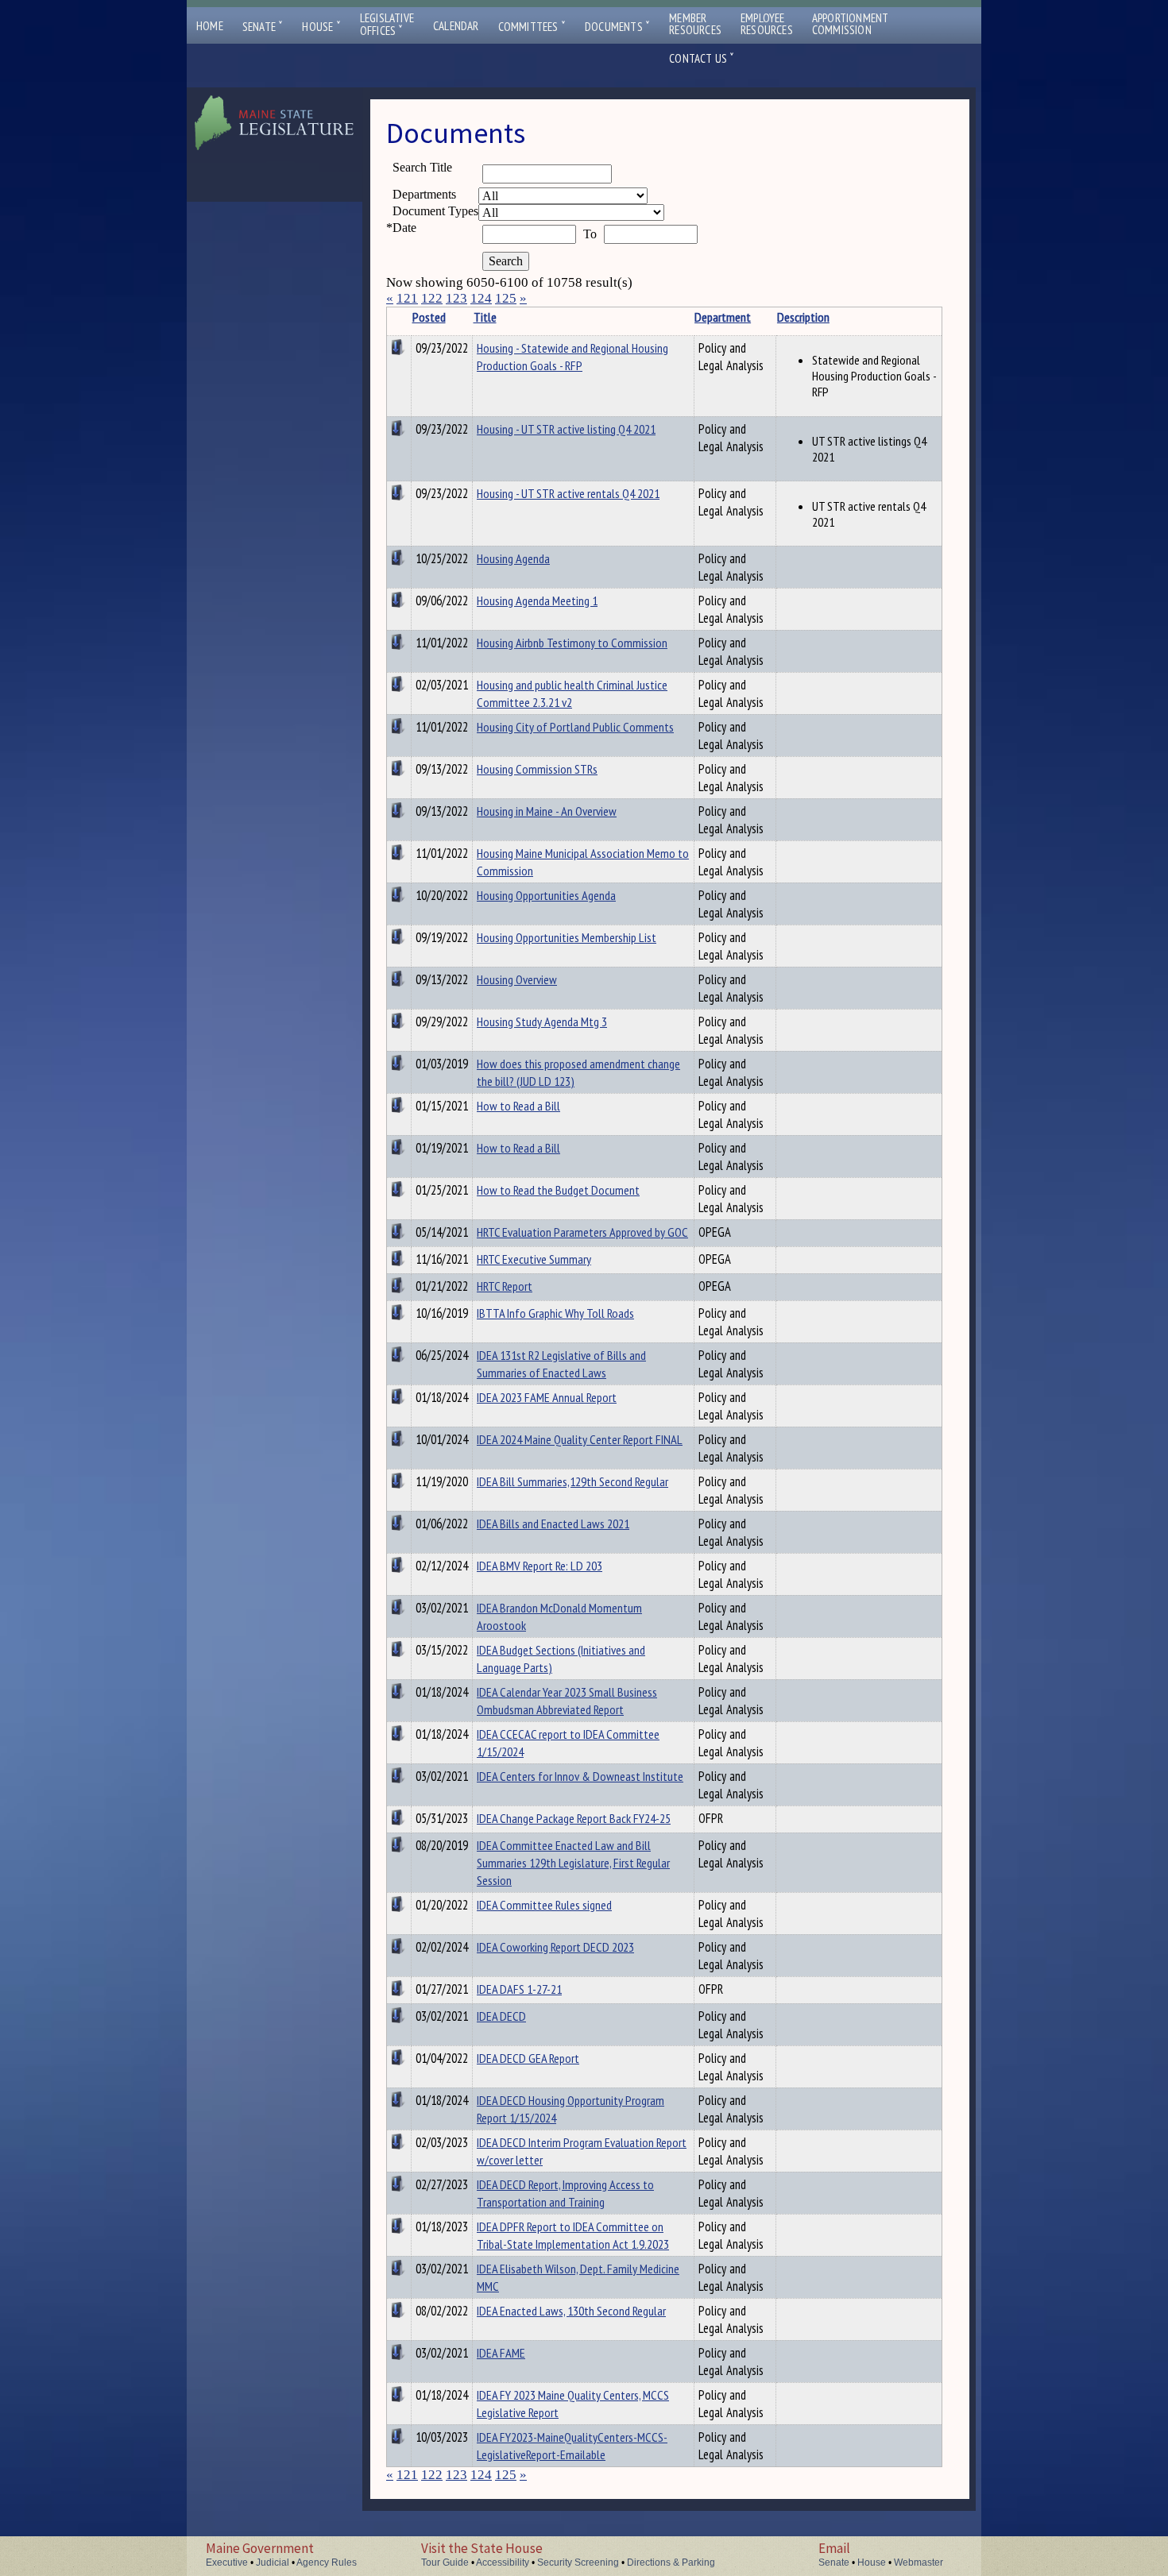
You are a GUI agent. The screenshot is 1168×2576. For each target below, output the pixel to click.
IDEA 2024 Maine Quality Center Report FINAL (580, 1439)
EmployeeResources (767, 24)
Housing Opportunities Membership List (567, 937)
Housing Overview (517, 979)
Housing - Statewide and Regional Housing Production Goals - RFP (572, 357)
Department (723, 317)
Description (803, 317)
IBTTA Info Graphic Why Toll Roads (555, 1313)
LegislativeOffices (387, 25)
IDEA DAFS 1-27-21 (519, 1989)
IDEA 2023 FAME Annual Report (547, 1397)
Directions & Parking (671, 2562)
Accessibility (503, 2562)
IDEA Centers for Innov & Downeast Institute (580, 1776)
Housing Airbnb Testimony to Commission (572, 643)
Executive (227, 2562)
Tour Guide (445, 2562)
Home (210, 26)
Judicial (273, 2562)
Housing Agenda (513, 558)
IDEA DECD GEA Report (528, 2058)
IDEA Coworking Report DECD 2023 (555, 1947)
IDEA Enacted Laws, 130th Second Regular (571, 2311)
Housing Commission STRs (537, 769)
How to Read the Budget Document (558, 1190)
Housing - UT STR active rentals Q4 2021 (568, 493)
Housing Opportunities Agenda (546, 895)
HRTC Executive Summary (534, 1259)
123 (456, 298)
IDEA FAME (501, 2353)
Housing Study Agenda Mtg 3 (542, 1022)
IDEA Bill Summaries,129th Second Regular (572, 1481)
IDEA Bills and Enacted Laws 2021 (553, 1524)
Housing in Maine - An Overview (547, 811)
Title (485, 317)
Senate (263, 27)
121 (407, 298)
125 (506, 298)
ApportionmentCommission (851, 24)
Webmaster (919, 2562)
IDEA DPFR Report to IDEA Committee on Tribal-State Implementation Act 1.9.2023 (573, 2235)
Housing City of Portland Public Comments (575, 727)
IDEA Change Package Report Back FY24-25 (574, 1818)
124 (481, 298)
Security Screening (578, 2562)
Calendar (456, 26)
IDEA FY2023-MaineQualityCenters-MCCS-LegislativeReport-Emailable (572, 2446)
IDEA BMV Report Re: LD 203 (540, 1566)
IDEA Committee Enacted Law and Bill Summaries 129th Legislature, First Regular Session (573, 1863)
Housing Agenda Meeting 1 (537, 601)
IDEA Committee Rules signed (544, 1905)
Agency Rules (327, 2562)
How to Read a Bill (518, 1106)
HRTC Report (505, 1286)
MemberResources (695, 24)
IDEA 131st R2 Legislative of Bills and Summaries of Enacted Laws (561, 1364)
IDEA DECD (501, 2016)
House (321, 27)
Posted (429, 317)
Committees (532, 27)
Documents (617, 27)
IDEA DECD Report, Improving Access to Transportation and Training (565, 2193)
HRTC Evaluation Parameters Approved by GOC (582, 1232)
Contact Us (702, 58)
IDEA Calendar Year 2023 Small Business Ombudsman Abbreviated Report (567, 1701)
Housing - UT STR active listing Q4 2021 (566, 429)
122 (432, 298)
